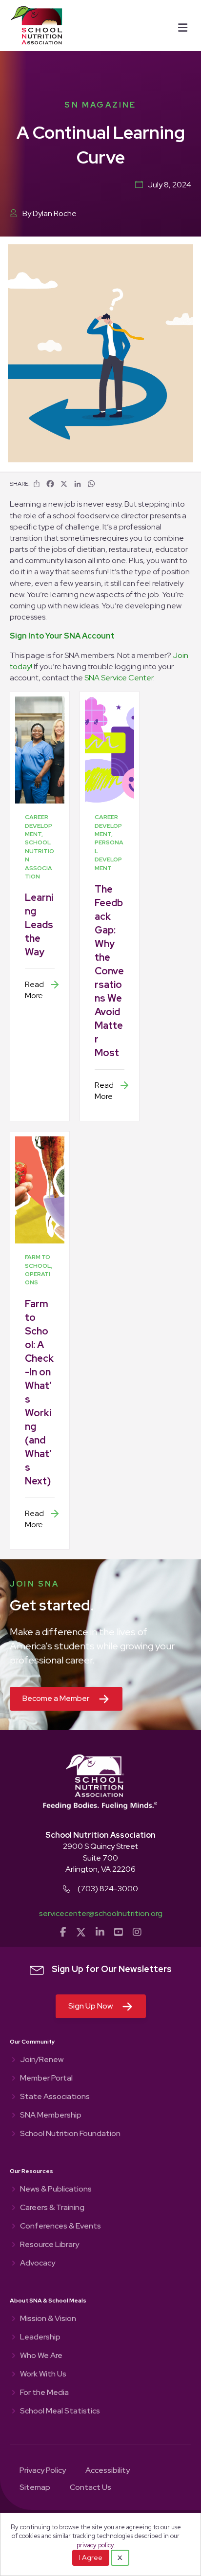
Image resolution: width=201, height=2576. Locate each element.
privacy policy (95, 2545)
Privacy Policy (43, 2471)
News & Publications (56, 2190)
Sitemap (35, 2488)
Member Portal (46, 2079)
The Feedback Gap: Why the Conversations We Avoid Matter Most (109, 971)
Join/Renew (42, 2060)
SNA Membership (51, 2116)
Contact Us (90, 2488)
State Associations (55, 2097)
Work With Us (43, 2375)
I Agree (91, 2558)
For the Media (44, 2393)
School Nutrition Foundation (70, 2134)
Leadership (40, 2338)
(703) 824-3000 (108, 1889)
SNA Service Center (119, 678)
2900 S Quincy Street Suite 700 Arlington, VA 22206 (100, 1857)
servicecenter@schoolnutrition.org (101, 1913)
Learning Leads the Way (39, 925)
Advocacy (38, 2264)
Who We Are (41, 2356)
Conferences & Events (60, 2227)
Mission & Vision (48, 2319)
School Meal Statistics (60, 2412)
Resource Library (50, 2245)
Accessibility (108, 2471)
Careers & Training (52, 2208)
